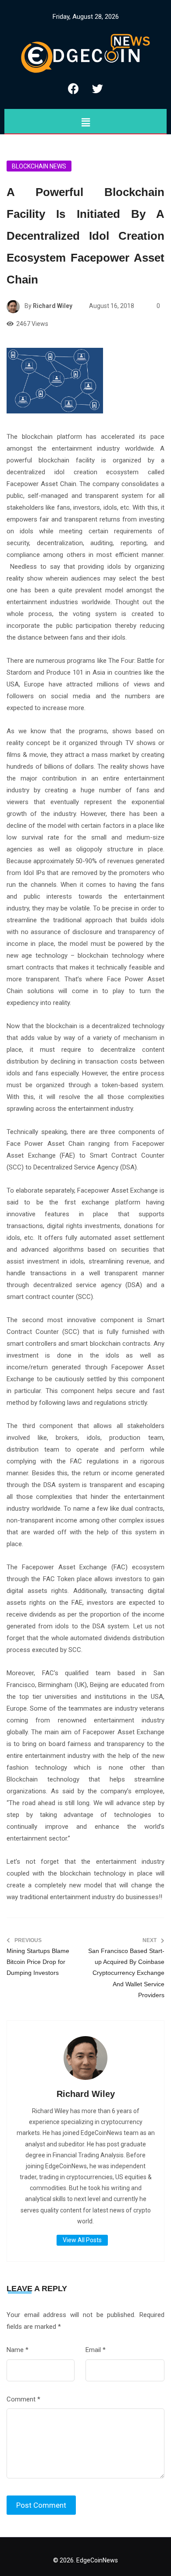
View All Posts (82, 2240)
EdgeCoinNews (97, 2560)
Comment (23, 2399)
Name (18, 2350)
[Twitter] (98, 88)
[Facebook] (74, 88)
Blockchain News (39, 166)
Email (96, 2350)
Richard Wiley (53, 306)
